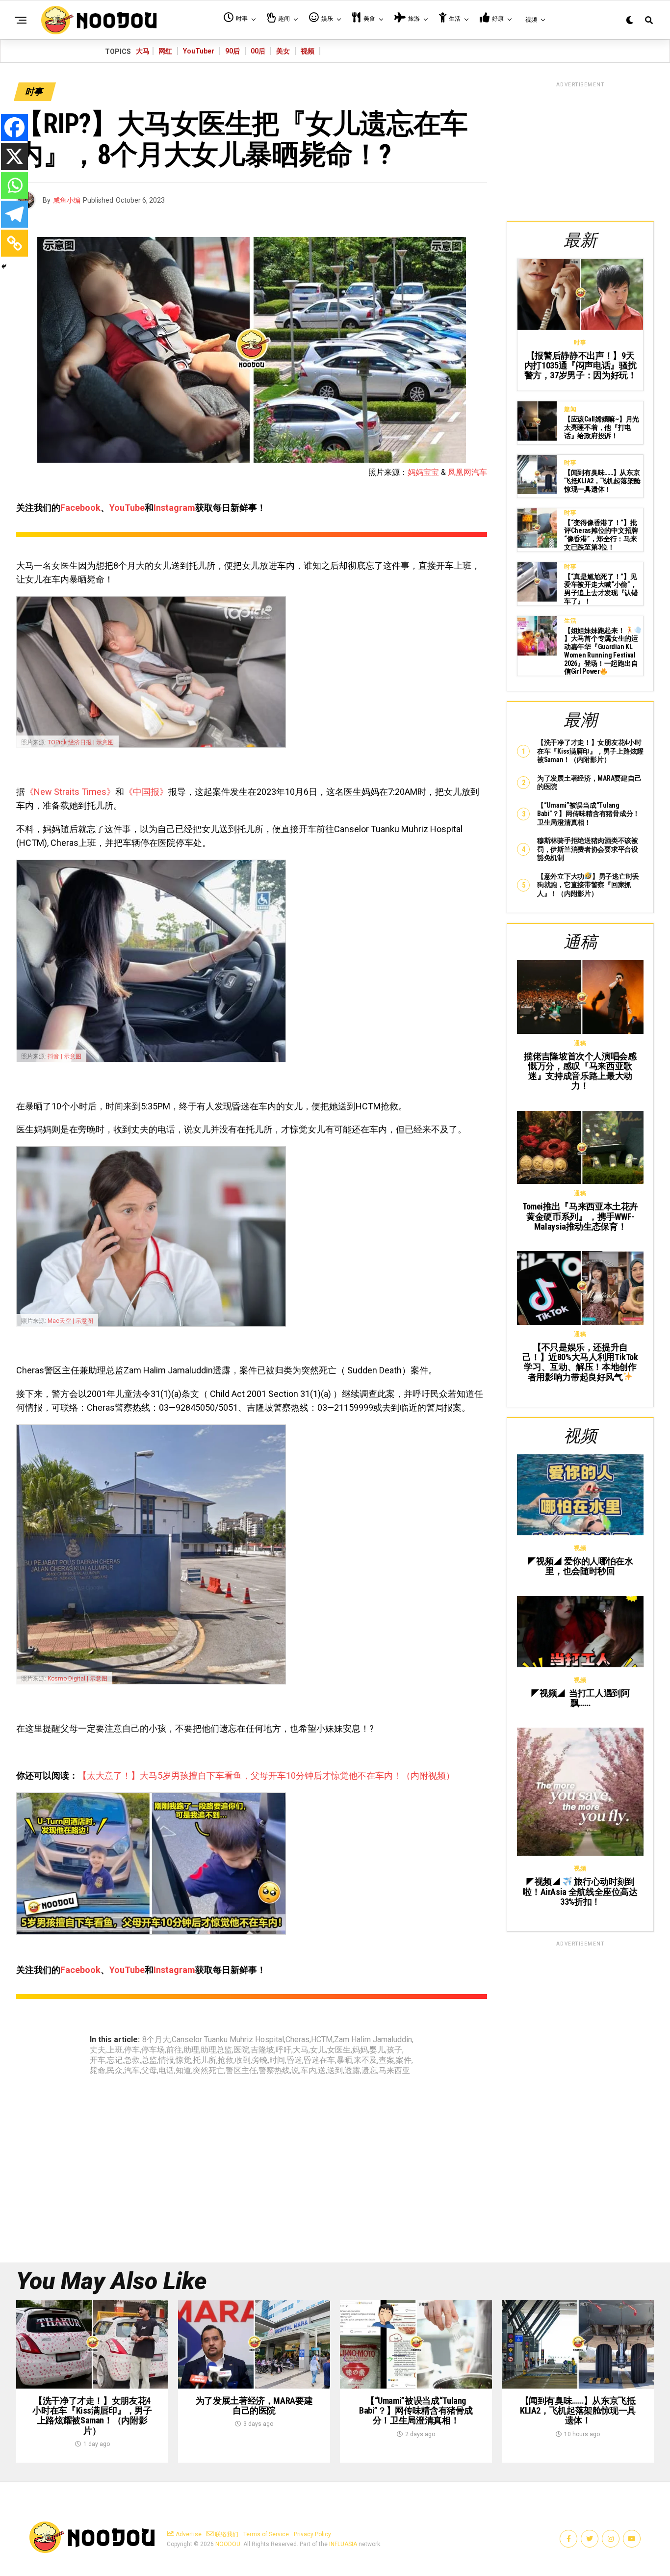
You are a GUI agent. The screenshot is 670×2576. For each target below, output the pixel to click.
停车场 (153, 2050)
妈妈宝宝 (423, 472)
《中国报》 (146, 792)
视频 (308, 51)
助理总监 (216, 2050)
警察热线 (274, 2071)
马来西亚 (394, 2071)
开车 (98, 2060)
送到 (335, 2071)
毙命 (98, 2071)
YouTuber (199, 51)
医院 (241, 2050)
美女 (283, 51)
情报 (166, 2060)
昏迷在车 (319, 2060)
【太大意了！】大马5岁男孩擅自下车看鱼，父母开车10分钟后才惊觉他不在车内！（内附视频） (266, 1775)
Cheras (297, 2040)
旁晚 (260, 2060)
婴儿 (377, 2050)
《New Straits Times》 (70, 792)
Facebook (80, 508)
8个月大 (156, 2040)
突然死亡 (208, 2071)
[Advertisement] (580, 150)
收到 (243, 2060)
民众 (115, 2071)
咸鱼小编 (67, 200)
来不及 (365, 2060)
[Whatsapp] (14, 185)
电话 (166, 2071)
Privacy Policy (312, 2534)
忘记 (115, 2060)
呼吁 (283, 2050)
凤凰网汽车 (467, 472)
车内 (309, 2071)
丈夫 (98, 2050)
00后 (258, 51)
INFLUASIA (343, 2544)
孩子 (394, 2050)
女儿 (318, 2050)
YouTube (127, 508)
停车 (132, 2050)
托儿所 (205, 2060)
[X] (14, 156)
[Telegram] (14, 214)
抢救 (226, 2060)
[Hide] (4, 266)
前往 (174, 2050)
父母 (149, 2071)
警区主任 (241, 2071)
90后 (232, 51)
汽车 (132, 2071)
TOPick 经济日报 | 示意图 (81, 742)
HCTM (322, 2040)
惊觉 (183, 2060)
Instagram (174, 508)
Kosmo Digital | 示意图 (77, 1679)
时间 (277, 2060)
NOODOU (228, 2544)
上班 (115, 2050)
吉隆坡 (262, 2050)
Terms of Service (266, 2534)
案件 (404, 2060)
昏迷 (294, 2060)
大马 (143, 51)
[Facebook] (14, 127)
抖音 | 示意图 (64, 1056)
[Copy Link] (14, 243)
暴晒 (344, 2060)
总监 (149, 2060)
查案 (387, 2060)
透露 (352, 2071)
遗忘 (369, 2071)
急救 (132, 2060)
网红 (165, 51)
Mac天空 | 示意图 (70, 1321)
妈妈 (360, 2050)
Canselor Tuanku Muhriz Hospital (228, 2040)
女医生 (339, 2050)
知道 (183, 2071)
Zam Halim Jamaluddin (373, 2040)
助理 (191, 2050)
